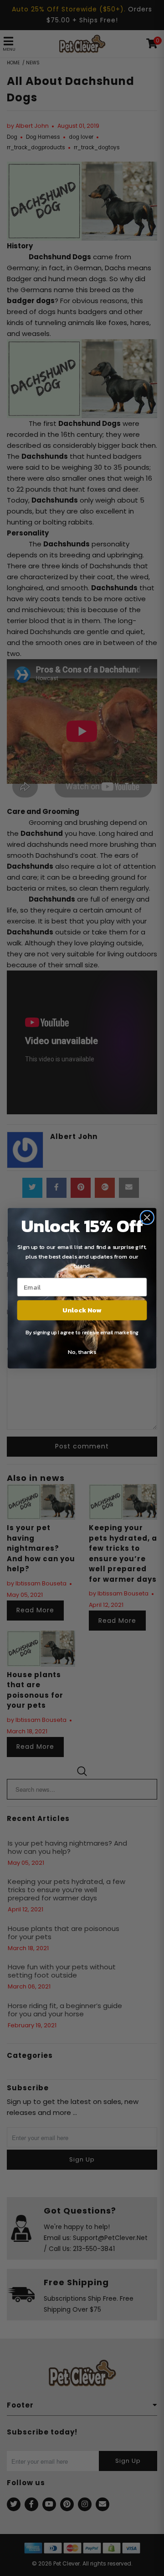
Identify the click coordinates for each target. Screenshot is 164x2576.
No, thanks (82, 1352)
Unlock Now (82, 1310)
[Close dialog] (147, 1217)
